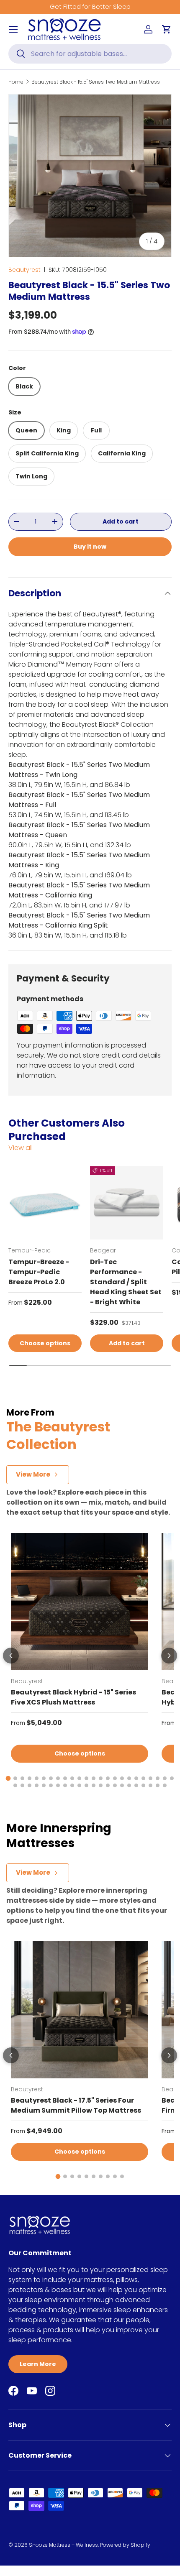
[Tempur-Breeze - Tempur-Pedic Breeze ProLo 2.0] (45, 1203)
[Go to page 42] (136, 1785)
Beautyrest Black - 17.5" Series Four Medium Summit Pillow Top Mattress (76, 2105)
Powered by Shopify (125, 2545)
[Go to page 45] (158, 1785)
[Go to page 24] (172, 1778)
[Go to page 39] (115, 1785)
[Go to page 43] (143, 1785)
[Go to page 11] (79, 1778)
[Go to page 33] (72, 1785)
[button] (167, 29)
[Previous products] (11, 1656)
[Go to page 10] (72, 1778)
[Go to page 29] (44, 1785)
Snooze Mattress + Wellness (63, 2545)
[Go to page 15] (108, 1778)
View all (21, 1148)
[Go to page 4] (30, 1778)
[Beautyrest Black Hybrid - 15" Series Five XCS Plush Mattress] (80, 1602)
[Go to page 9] (65, 1778)
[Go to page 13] (94, 1778)
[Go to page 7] (51, 1778)
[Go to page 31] (58, 1785)
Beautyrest (24, 270)
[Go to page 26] (22, 1785)
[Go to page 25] (15, 1785)
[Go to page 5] (37, 1778)
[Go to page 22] (158, 1778)
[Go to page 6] (44, 1778)
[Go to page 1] (8, 1778)
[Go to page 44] (150, 1785)
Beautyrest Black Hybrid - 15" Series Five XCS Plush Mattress (73, 1697)
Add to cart (121, 521)
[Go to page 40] (122, 1785)
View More (33, 1474)
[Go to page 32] (65, 1785)
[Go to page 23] (165, 1778)
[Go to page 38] (108, 1785)
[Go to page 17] (122, 1778)
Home (16, 82)
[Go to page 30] (51, 1785)
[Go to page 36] (94, 1785)
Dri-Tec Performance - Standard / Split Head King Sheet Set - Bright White (126, 1282)
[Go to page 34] (79, 1785)
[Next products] (169, 1656)
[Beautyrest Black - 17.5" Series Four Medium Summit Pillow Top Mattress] (80, 2010)
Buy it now (90, 547)
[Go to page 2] (15, 1778)
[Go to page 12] (86, 1778)
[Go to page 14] (101, 1778)
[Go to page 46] (165, 1785)
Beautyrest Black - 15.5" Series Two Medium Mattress (96, 82)
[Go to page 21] (150, 1778)
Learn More (38, 2364)
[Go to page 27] (30, 1785)
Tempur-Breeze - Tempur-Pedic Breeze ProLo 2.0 (39, 1272)
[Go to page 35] (86, 1785)
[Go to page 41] (129, 1785)
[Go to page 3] (22, 1778)
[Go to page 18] (129, 1778)
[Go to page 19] (136, 1778)
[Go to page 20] (143, 1778)
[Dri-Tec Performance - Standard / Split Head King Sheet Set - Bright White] (127, 1203)
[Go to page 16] (115, 1778)
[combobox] (90, 54)
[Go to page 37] (101, 1785)
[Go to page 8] (58, 1778)
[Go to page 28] (37, 1785)
